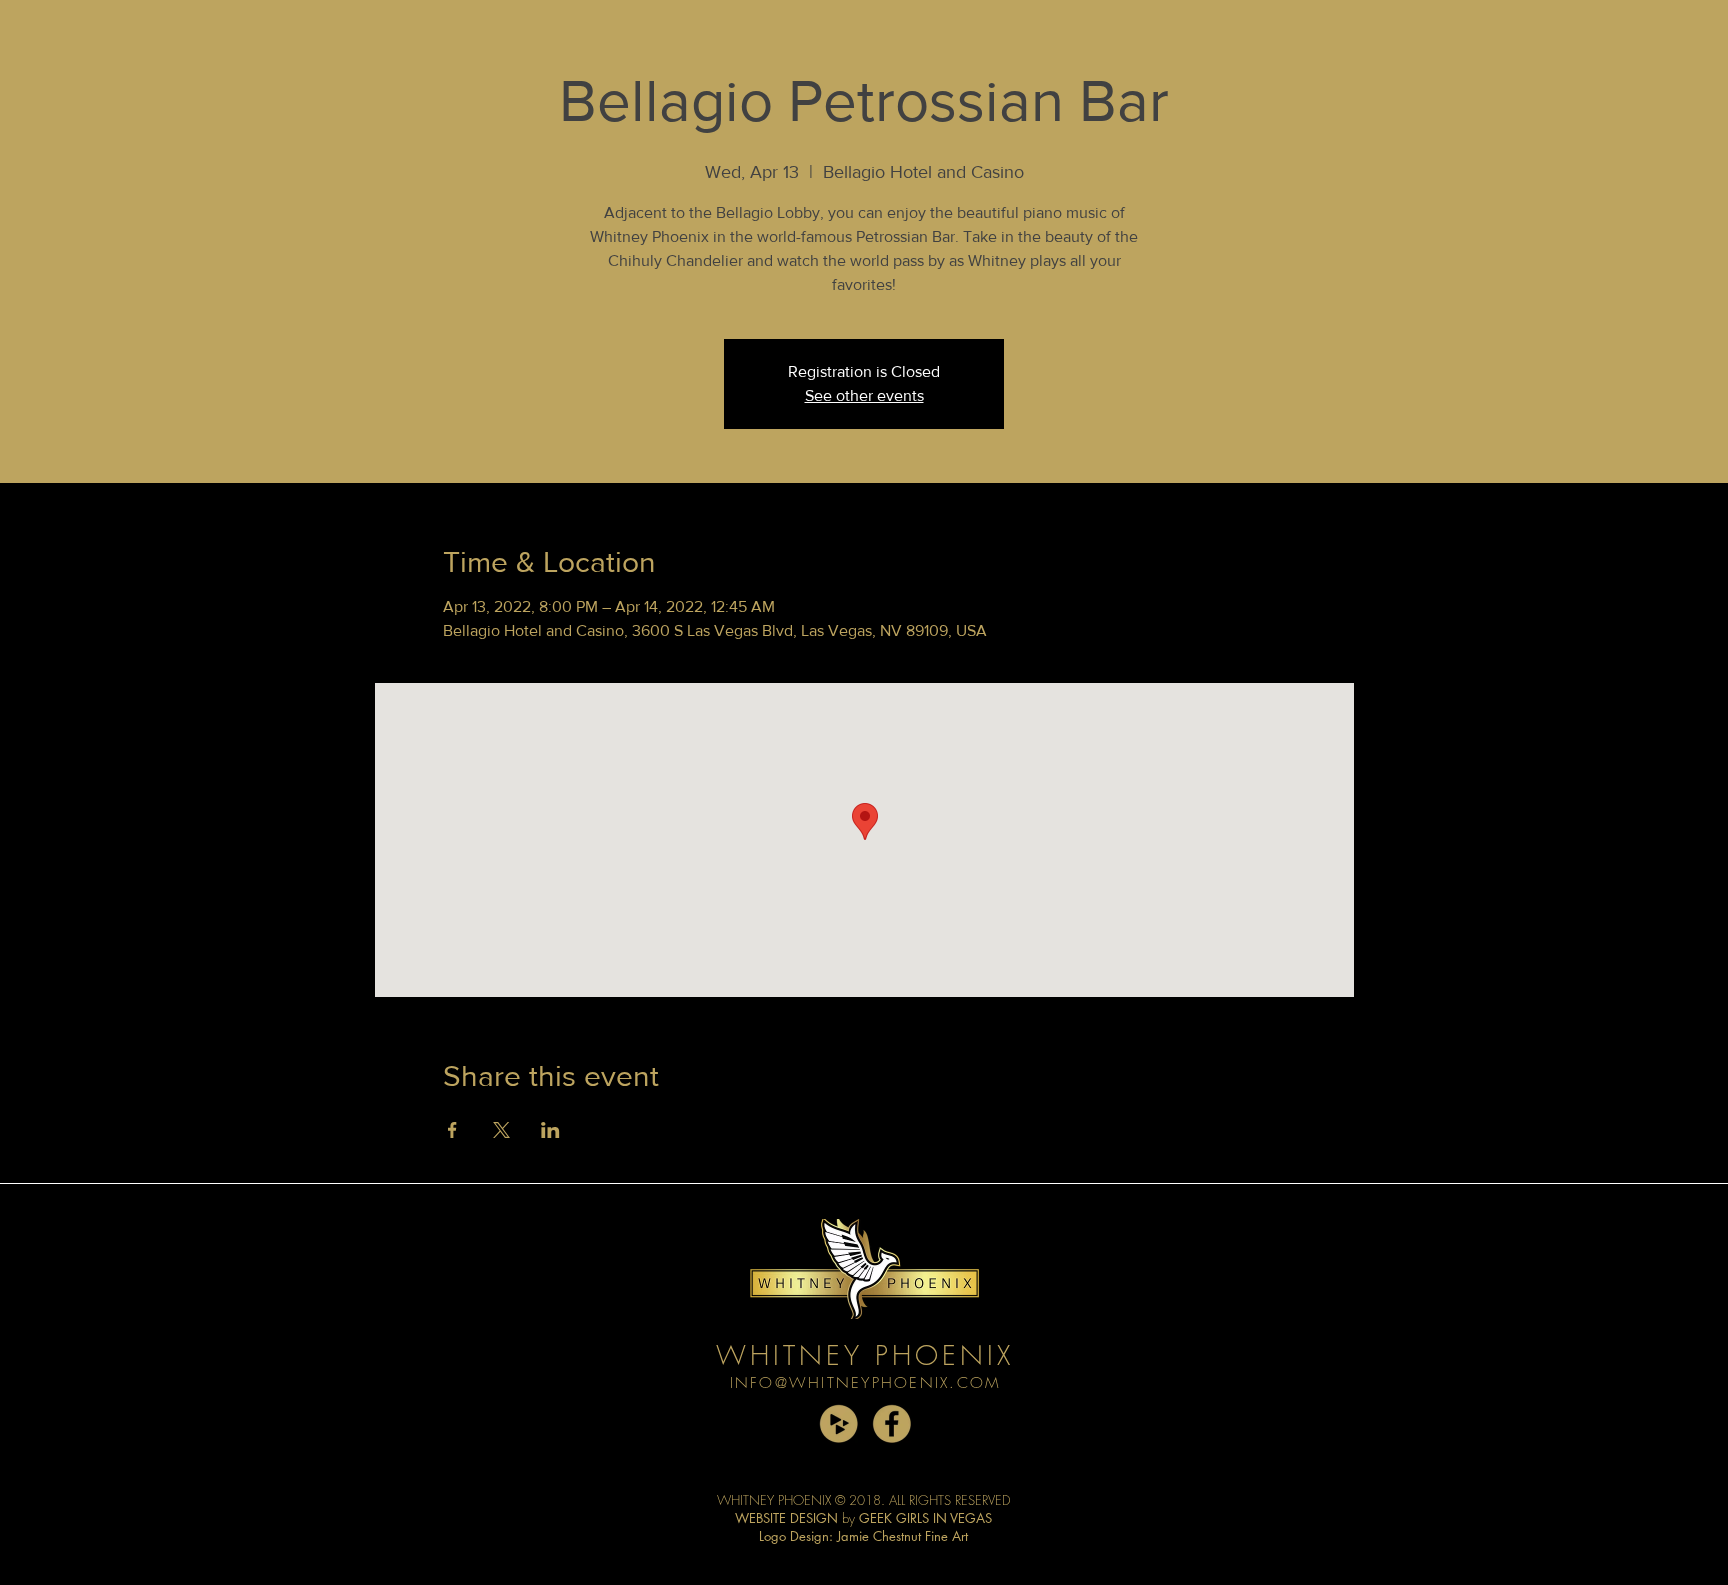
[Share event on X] (501, 1130)
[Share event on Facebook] (452, 1130)
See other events (864, 395)
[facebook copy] (891, 1423)
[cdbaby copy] (838, 1423)
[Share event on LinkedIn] (550, 1130)
